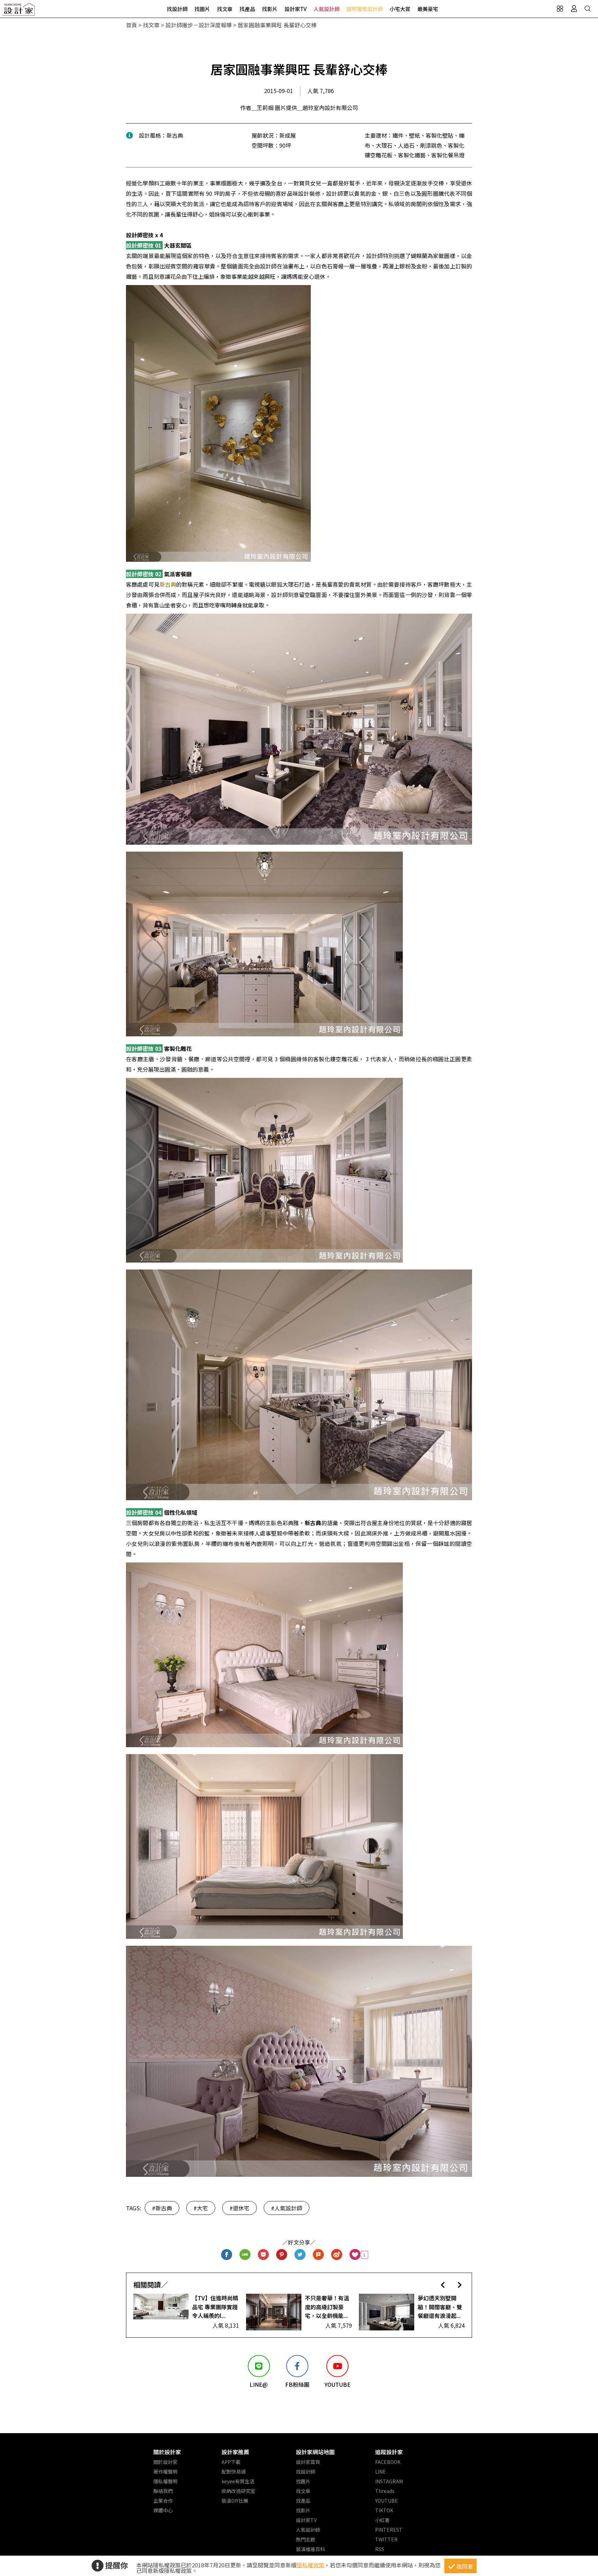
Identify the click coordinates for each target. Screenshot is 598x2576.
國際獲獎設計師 (365, 9)
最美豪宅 (428, 9)
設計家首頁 (308, 2462)
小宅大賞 (400, 9)
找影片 (270, 9)
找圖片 (202, 9)
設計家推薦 (235, 2452)
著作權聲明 (165, 2472)
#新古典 (162, 2208)
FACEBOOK (388, 2462)
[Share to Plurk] (319, 2255)
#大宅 (201, 2208)
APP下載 (231, 2462)
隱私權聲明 (165, 2481)
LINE (380, 2472)
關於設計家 (167, 2452)
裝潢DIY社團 (235, 2501)
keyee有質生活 (238, 2481)
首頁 (132, 25)
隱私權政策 (310, 2565)
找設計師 (177, 9)
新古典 (168, 584)
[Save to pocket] (264, 2255)
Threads (385, 2491)
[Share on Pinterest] (282, 2255)
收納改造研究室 (238, 2491)
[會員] (574, 9)
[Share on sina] (337, 2255)
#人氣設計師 (287, 2208)
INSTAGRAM (389, 2481)
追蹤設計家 (389, 2452)
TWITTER (386, 2539)
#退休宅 (239, 2208)
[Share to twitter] (300, 2255)
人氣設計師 (327, 9)
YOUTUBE (387, 2501)
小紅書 (382, 2520)
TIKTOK (384, 2510)
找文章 (225, 9)
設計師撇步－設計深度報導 (199, 25)
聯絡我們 (163, 2491)
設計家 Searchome (19, 11)
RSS (380, 2549)
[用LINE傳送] (245, 2255)
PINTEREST (389, 2530)
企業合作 (163, 2501)
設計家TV (296, 9)
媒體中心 (163, 2510)
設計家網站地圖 (315, 2452)
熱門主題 (306, 2539)
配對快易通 (234, 2472)
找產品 (247, 9)
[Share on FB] (227, 2255)
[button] (443, 2285)
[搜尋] (588, 9)
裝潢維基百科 (310, 2549)
